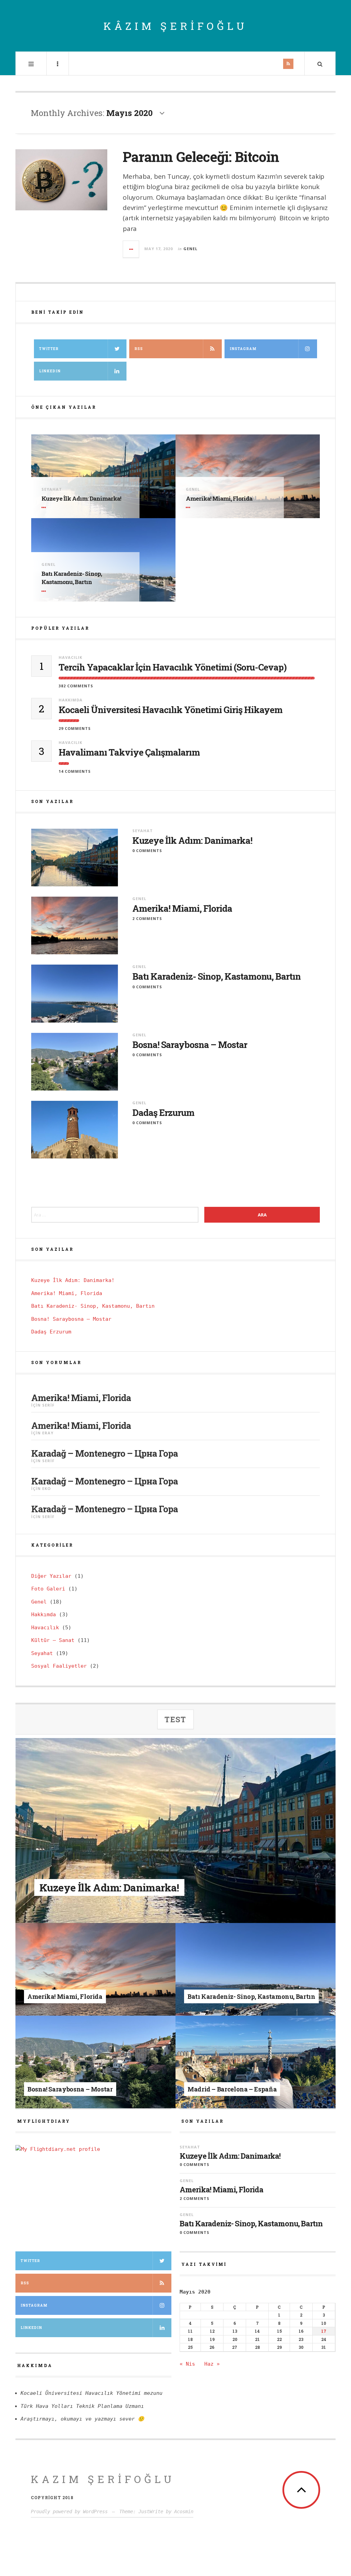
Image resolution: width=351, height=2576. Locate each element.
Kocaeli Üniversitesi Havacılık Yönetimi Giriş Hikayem (171, 710)
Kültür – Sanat (53, 1640)
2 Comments (147, 918)
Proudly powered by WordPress (69, 2511)
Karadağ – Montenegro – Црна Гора (105, 1453)
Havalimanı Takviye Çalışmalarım (129, 752)
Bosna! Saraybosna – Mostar (190, 1045)
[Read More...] (131, 249)
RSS (139, 349)
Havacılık (70, 657)
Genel (190, 249)
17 (324, 2331)
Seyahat (52, 489)
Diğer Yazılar (51, 1576)
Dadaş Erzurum (163, 1113)
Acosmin (184, 2511)
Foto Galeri (48, 1589)
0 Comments (147, 850)
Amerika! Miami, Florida (219, 498)
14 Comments (75, 771)
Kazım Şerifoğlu (103, 2479)
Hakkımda (71, 700)
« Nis (187, 2364)
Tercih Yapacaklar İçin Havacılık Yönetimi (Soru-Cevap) (173, 667)
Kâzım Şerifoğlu (175, 26)
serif (48, 1405)
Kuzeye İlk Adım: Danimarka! (81, 498)
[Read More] (45, 508)
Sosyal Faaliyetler (59, 1666)
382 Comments (76, 686)
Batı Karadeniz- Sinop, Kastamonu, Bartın (72, 578)
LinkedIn (31, 2328)
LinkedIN (50, 371)
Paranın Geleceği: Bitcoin (201, 157)
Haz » (212, 2364)
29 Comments (75, 728)
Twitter (49, 349)
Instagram (243, 349)
